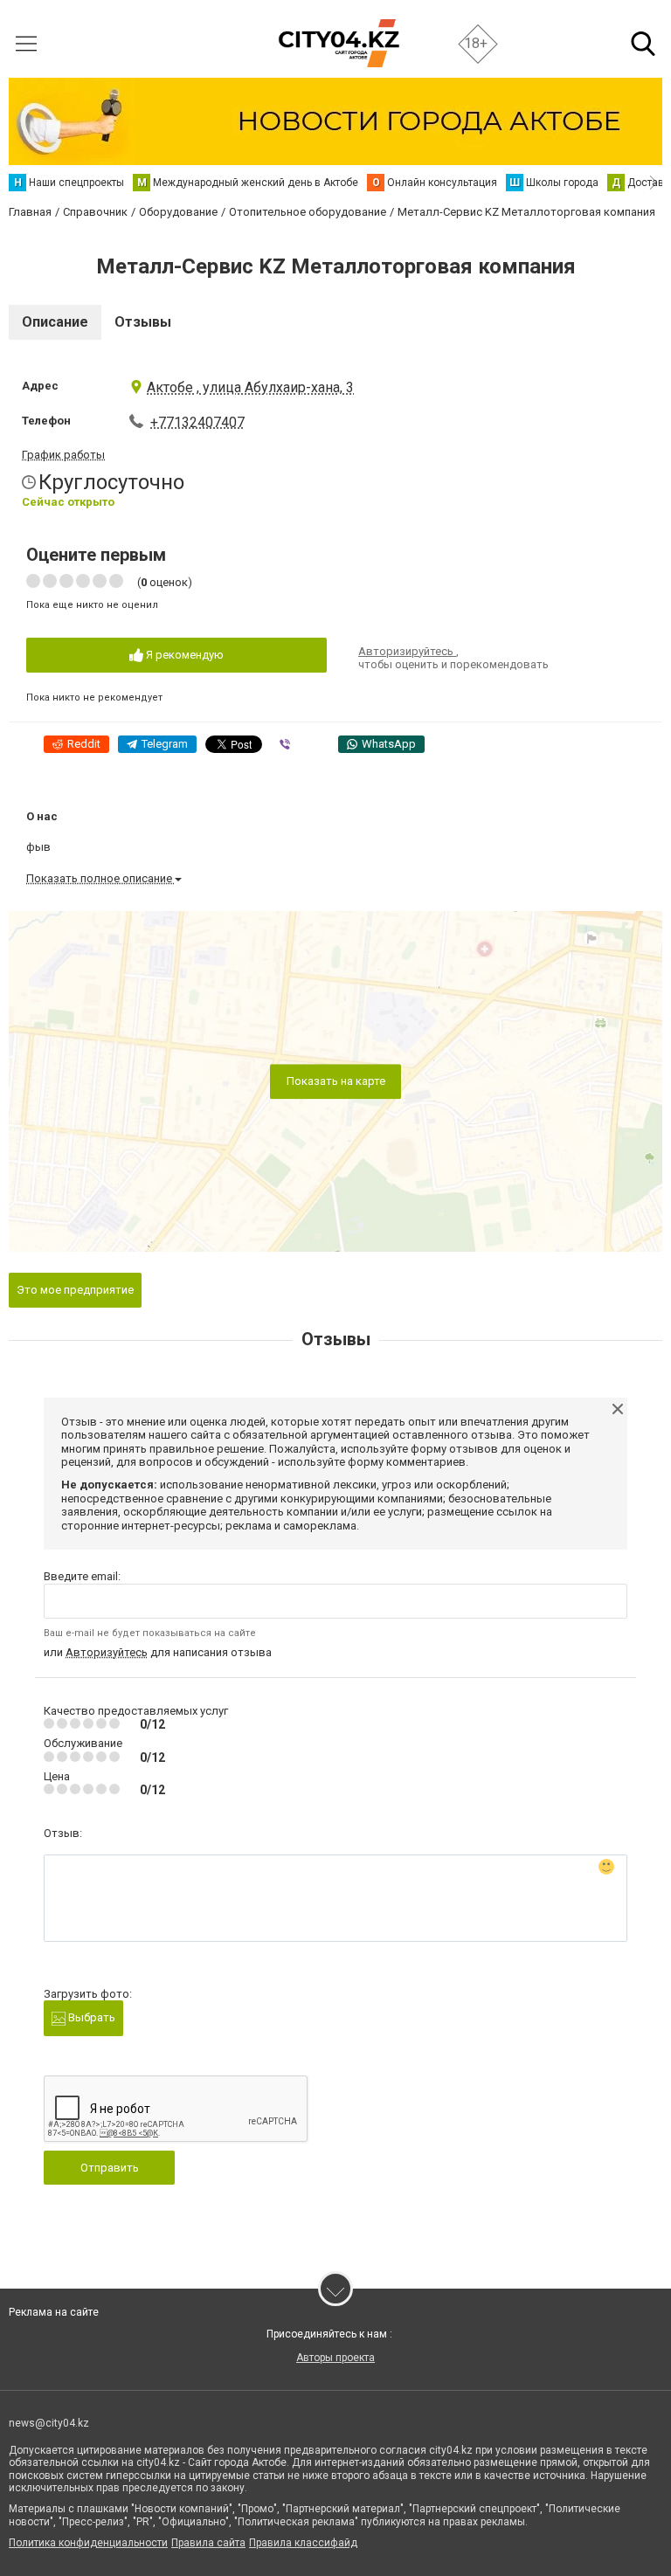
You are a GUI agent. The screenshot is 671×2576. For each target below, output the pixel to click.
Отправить (110, 2168)
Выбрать (90, 2017)
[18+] (339, 43)
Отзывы (143, 322)
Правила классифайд (303, 2543)
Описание (55, 322)
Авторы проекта (335, 2358)
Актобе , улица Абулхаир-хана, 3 (250, 387)
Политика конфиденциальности (88, 2543)
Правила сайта (208, 2543)
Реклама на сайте (54, 2312)
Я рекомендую (183, 655)
